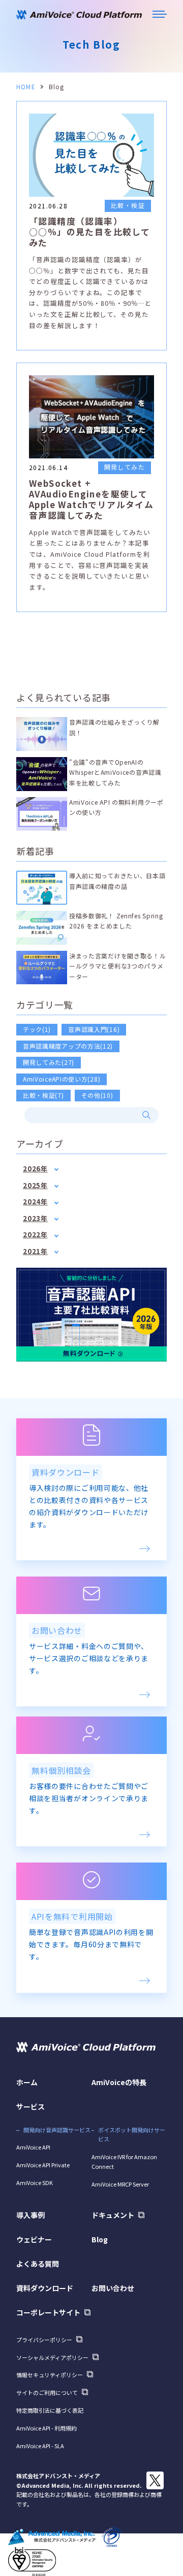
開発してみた (125, 467)
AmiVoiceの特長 (119, 2082)
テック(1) (37, 1029)
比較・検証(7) (43, 1095)
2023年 (35, 1218)
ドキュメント (113, 2215)
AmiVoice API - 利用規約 (47, 2428)
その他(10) (97, 1095)
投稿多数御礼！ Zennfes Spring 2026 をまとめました (116, 921)
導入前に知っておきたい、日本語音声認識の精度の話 (117, 881)
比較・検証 (128, 205)
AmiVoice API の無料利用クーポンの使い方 (116, 807)
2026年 (35, 1169)
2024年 (35, 1202)
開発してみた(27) (49, 1062)
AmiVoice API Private (43, 2165)
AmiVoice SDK (35, 2183)
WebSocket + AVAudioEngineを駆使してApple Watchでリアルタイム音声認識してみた (91, 499)
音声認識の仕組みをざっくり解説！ (114, 727)
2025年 (35, 1185)
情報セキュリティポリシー (50, 2375)
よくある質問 (38, 2264)
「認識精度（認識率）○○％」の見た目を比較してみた (89, 232)
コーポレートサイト (48, 2312)
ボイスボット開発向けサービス (132, 2135)
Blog (100, 2239)
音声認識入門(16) (94, 1029)
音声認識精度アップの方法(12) (68, 1046)
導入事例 (30, 2215)
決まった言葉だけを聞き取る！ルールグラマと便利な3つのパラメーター (118, 966)
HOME (26, 86)
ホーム (27, 2082)
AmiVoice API (33, 2147)
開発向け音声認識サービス (57, 2130)
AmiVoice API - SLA (40, 2446)
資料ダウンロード (45, 2288)
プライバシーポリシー (44, 2340)
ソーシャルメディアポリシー (52, 2357)
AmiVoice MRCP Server (120, 2184)
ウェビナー (34, 2239)
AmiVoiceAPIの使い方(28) (62, 1079)
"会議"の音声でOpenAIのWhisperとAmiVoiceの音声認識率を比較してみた (115, 772)
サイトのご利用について (47, 2392)
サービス (30, 2106)
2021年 (35, 1251)
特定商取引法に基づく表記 (50, 2410)
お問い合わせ (113, 2288)
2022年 (35, 1235)
